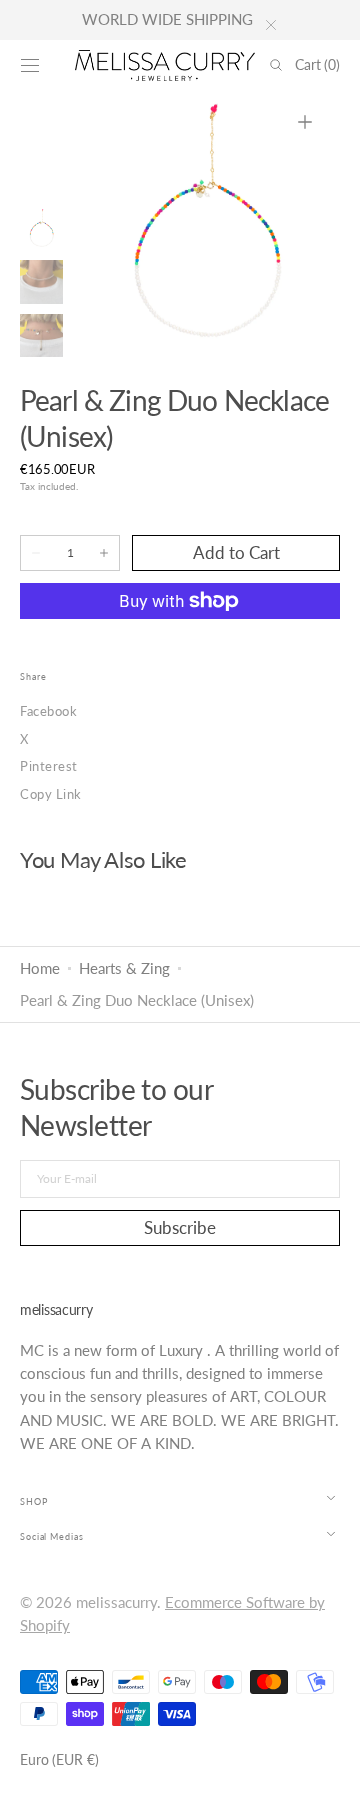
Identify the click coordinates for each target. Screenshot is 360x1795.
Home (40, 968)
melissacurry (116, 1602)
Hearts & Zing (124, 968)
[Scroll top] (330, 1765)
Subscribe (180, 1227)
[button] (30, 65)
